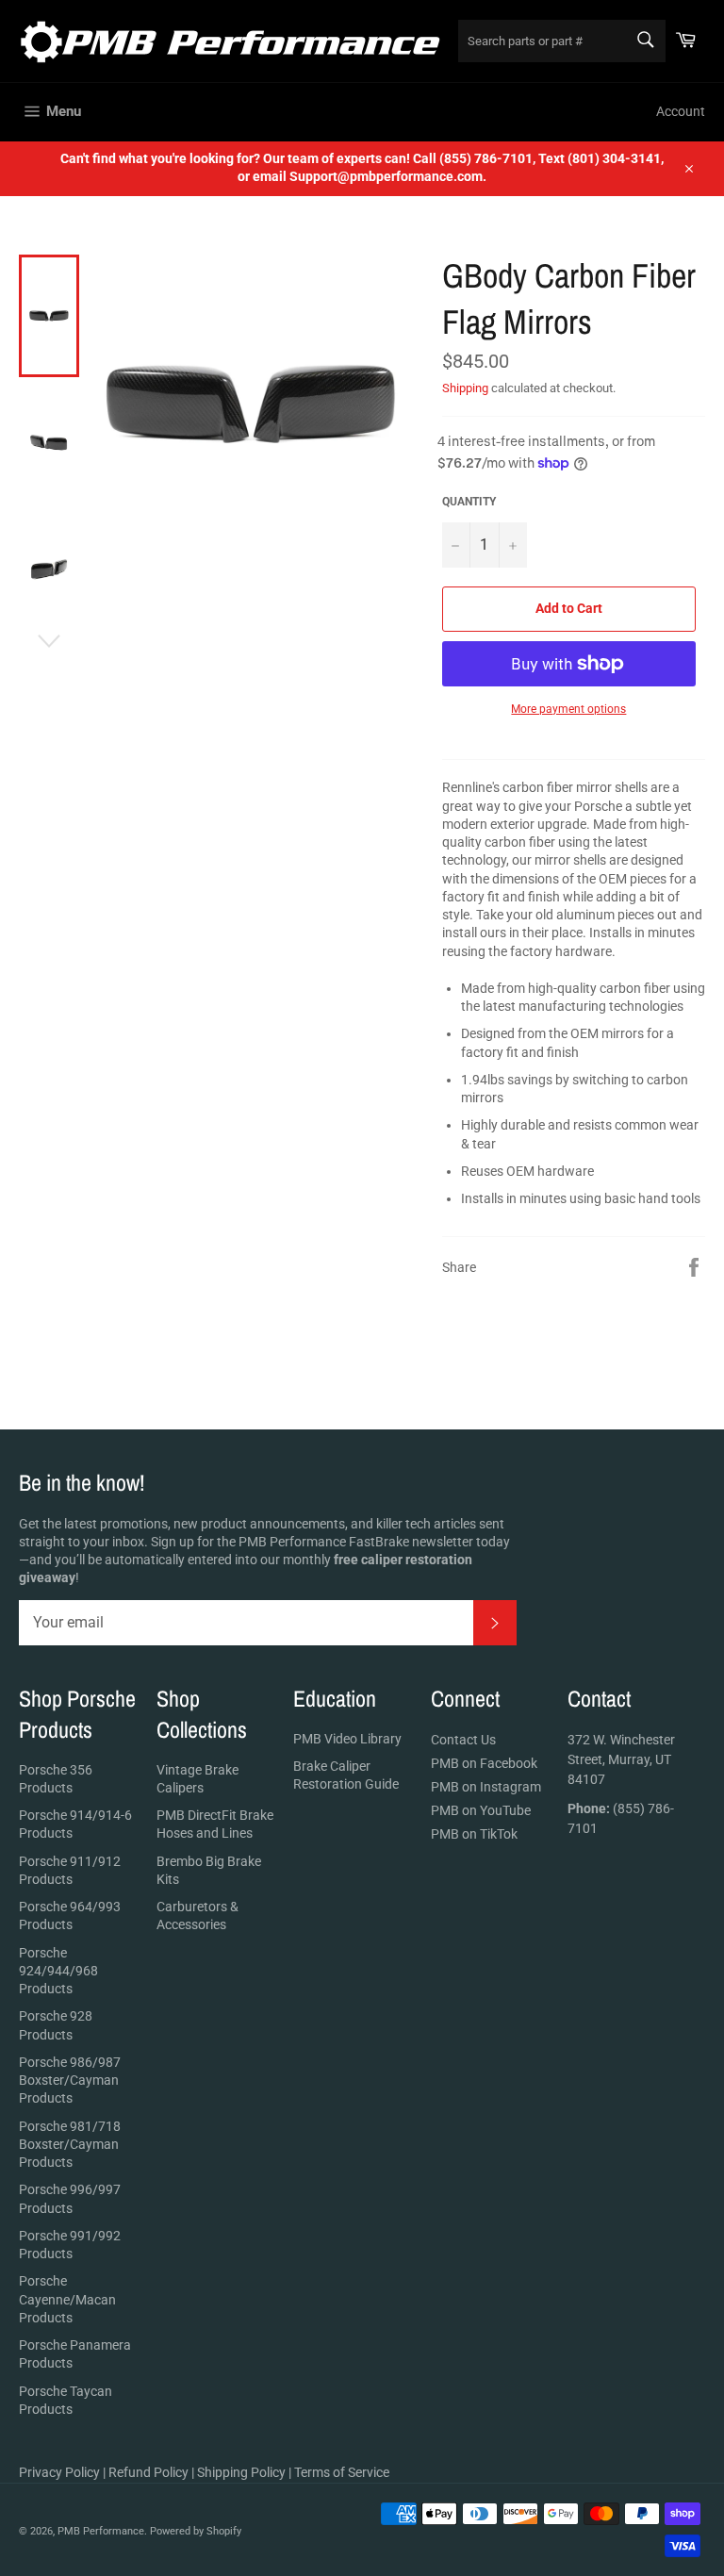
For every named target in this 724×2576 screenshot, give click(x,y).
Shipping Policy (241, 2472)
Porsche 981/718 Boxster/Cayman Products (70, 2145)
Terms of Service (342, 2472)
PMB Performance (101, 2531)
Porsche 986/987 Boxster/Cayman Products (70, 2081)
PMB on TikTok (474, 1834)
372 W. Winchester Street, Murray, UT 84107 (621, 1759)
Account (681, 111)
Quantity (469, 502)
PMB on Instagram (486, 1787)
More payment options (568, 709)
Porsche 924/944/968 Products (58, 1971)
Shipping (465, 388)
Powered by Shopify (196, 2531)
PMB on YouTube (481, 1810)
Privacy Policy (59, 2472)
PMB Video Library (347, 1739)
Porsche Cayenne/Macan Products (67, 2299)
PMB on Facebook (484, 1763)
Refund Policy (148, 2472)
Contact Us (463, 1740)
